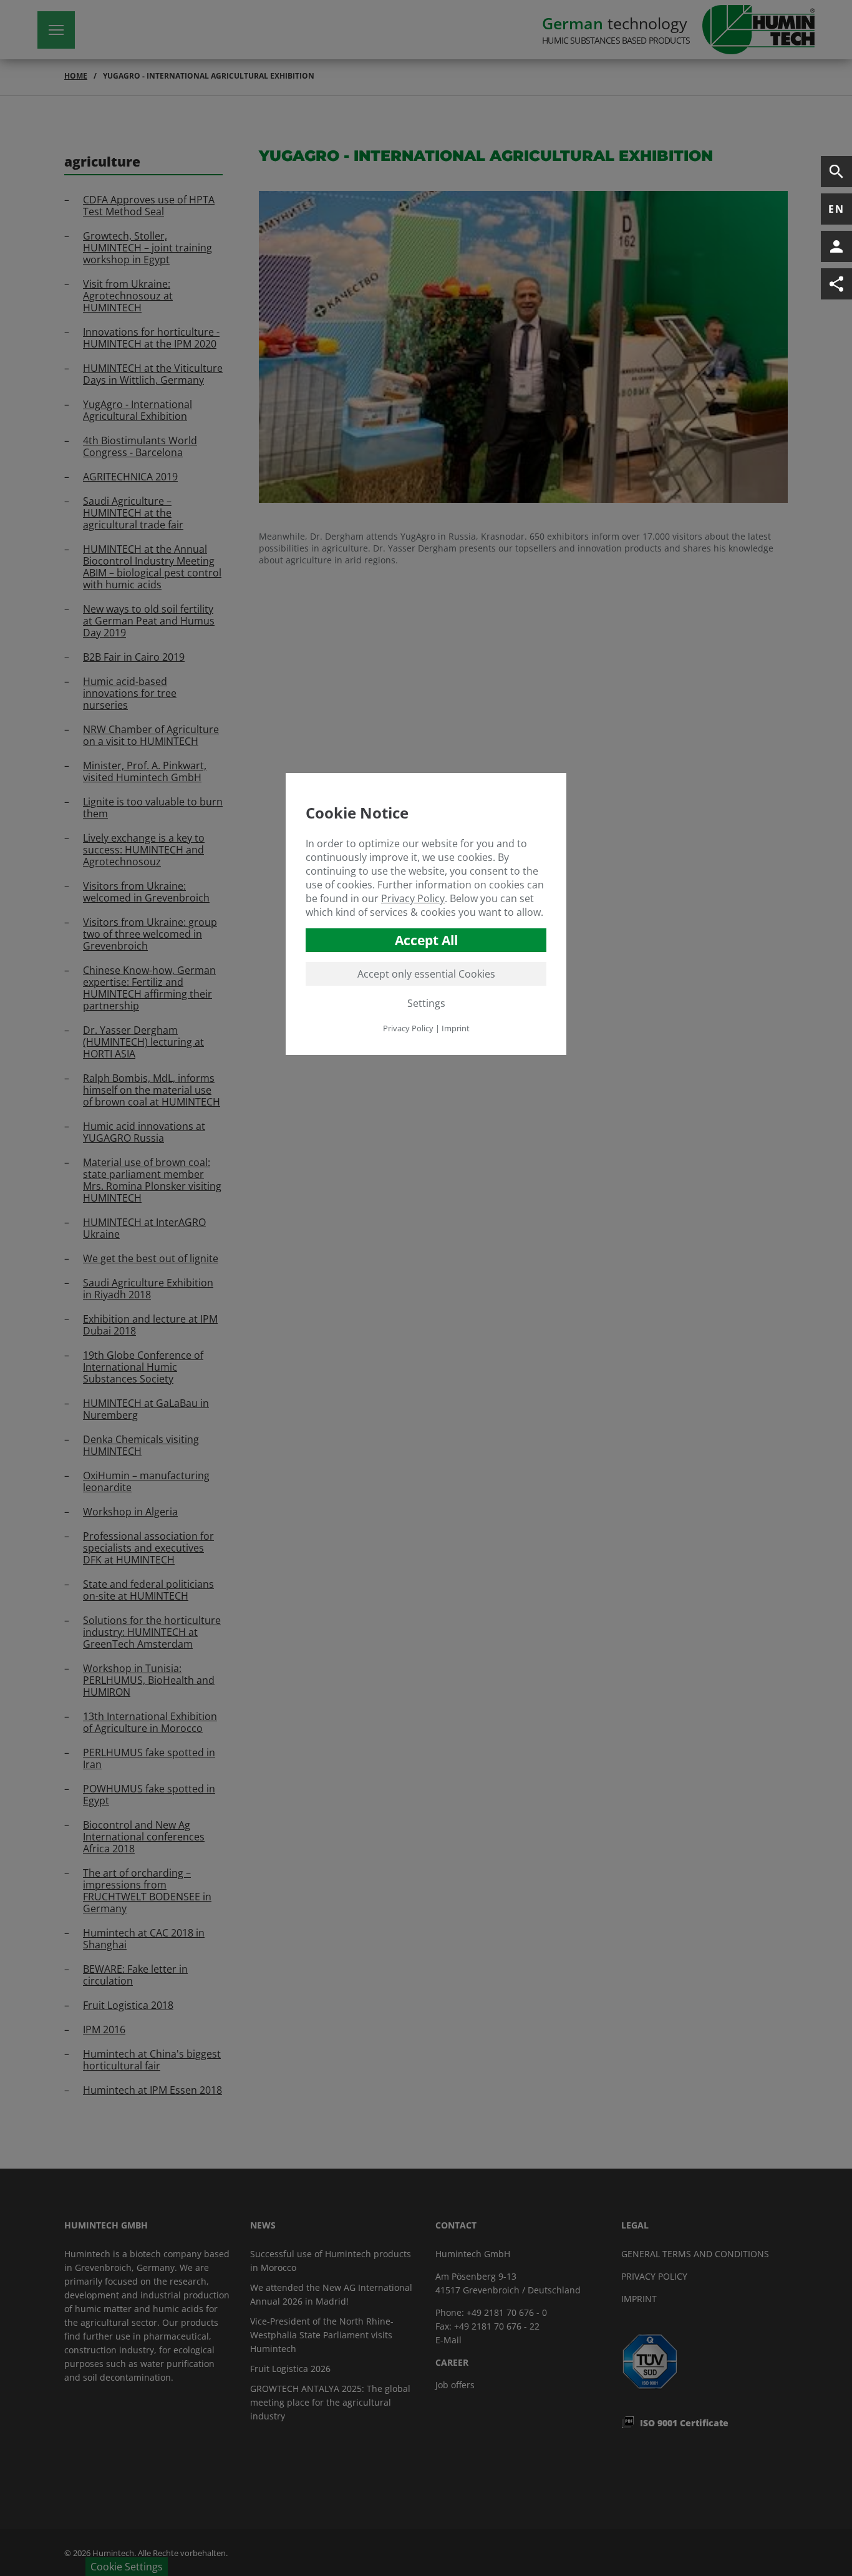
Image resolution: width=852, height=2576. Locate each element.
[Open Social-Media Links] (836, 284)
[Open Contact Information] (836, 246)
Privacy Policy (413, 898)
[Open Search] (836, 172)
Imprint (456, 1028)
